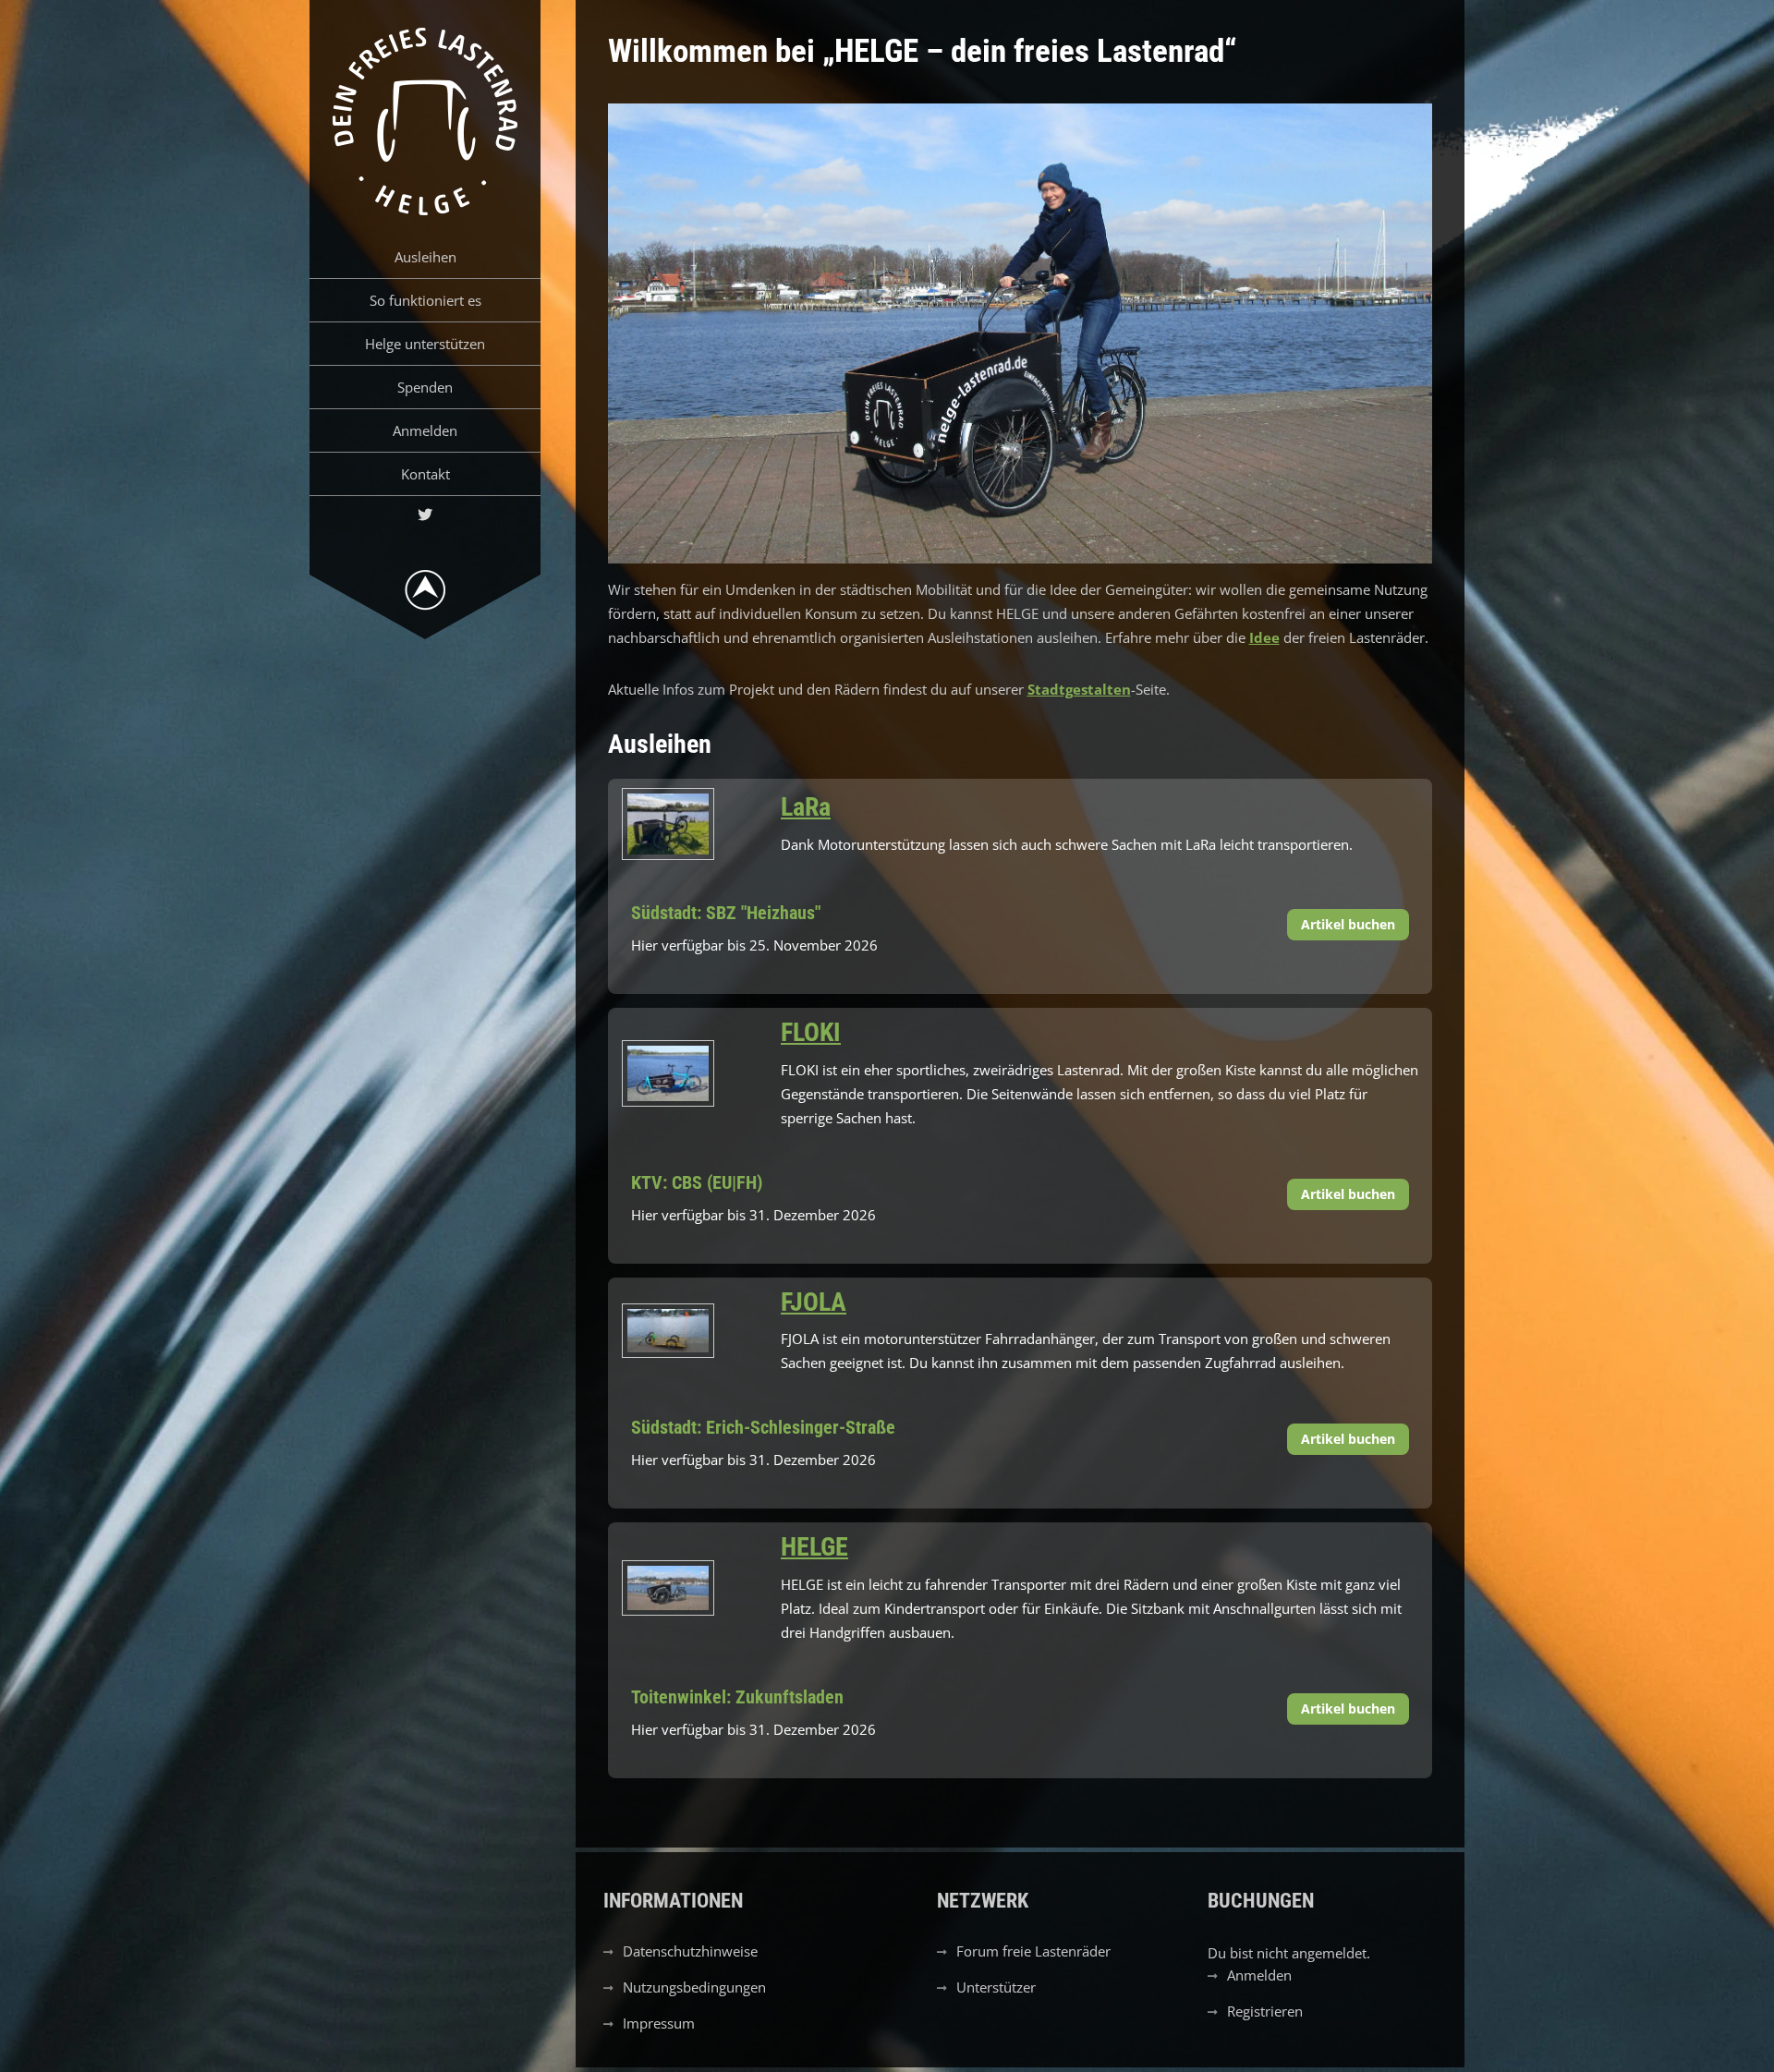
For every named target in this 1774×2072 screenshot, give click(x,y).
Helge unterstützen (425, 344)
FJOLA (814, 1302)
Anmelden (425, 430)
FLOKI (811, 1032)
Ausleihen (425, 257)
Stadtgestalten (1079, 689)
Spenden (425, 387)
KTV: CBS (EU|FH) (697, 1182)
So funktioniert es (425, 300)
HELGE (814, 1547)
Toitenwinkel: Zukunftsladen (737, 1697)
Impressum (659, 2023)
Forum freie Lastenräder (1033, 1951)
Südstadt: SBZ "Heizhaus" (726, 913)
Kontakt (425, 474)
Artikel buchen (1348, 924)
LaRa (806, 807)
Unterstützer (996, 1987)
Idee (1264, 637)
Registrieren (1265, 2011)
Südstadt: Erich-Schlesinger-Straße (763, 1427)
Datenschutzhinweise (690, 1951)
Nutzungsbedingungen (694, 1987)
